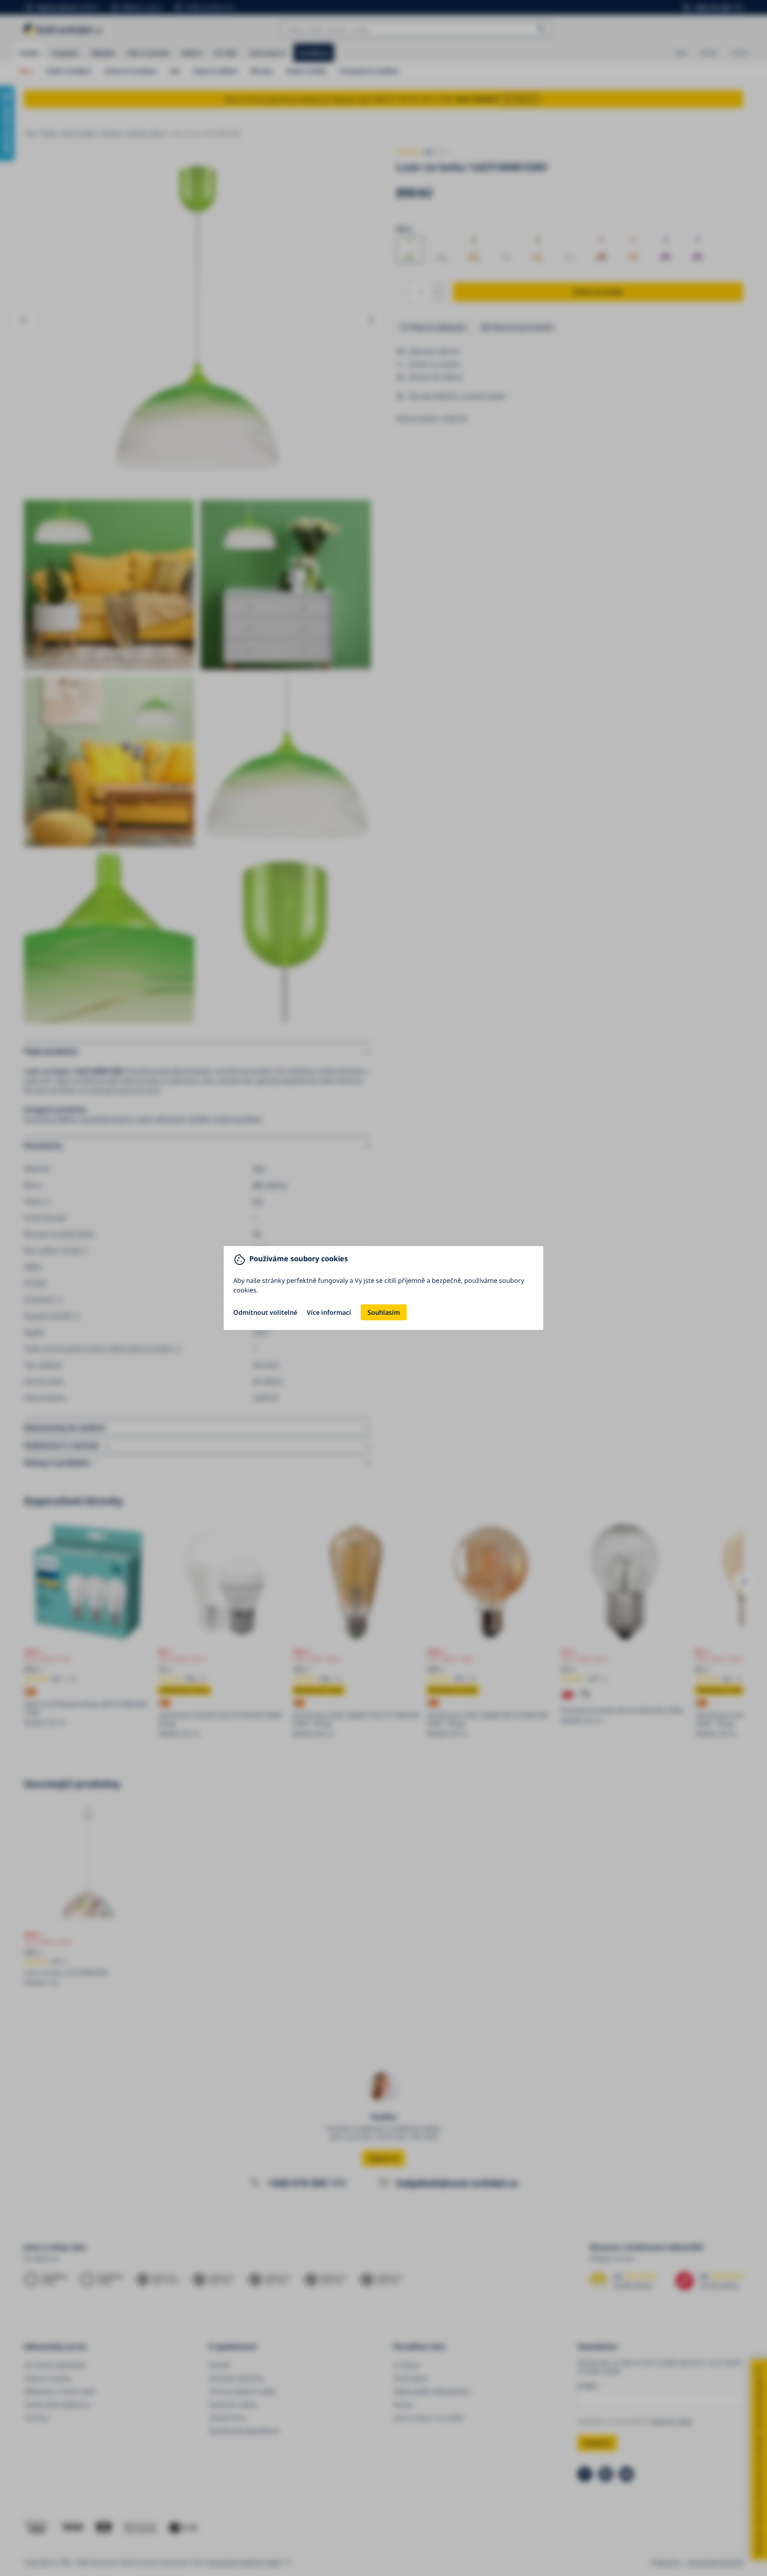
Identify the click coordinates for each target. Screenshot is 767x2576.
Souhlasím (384, 1312)
